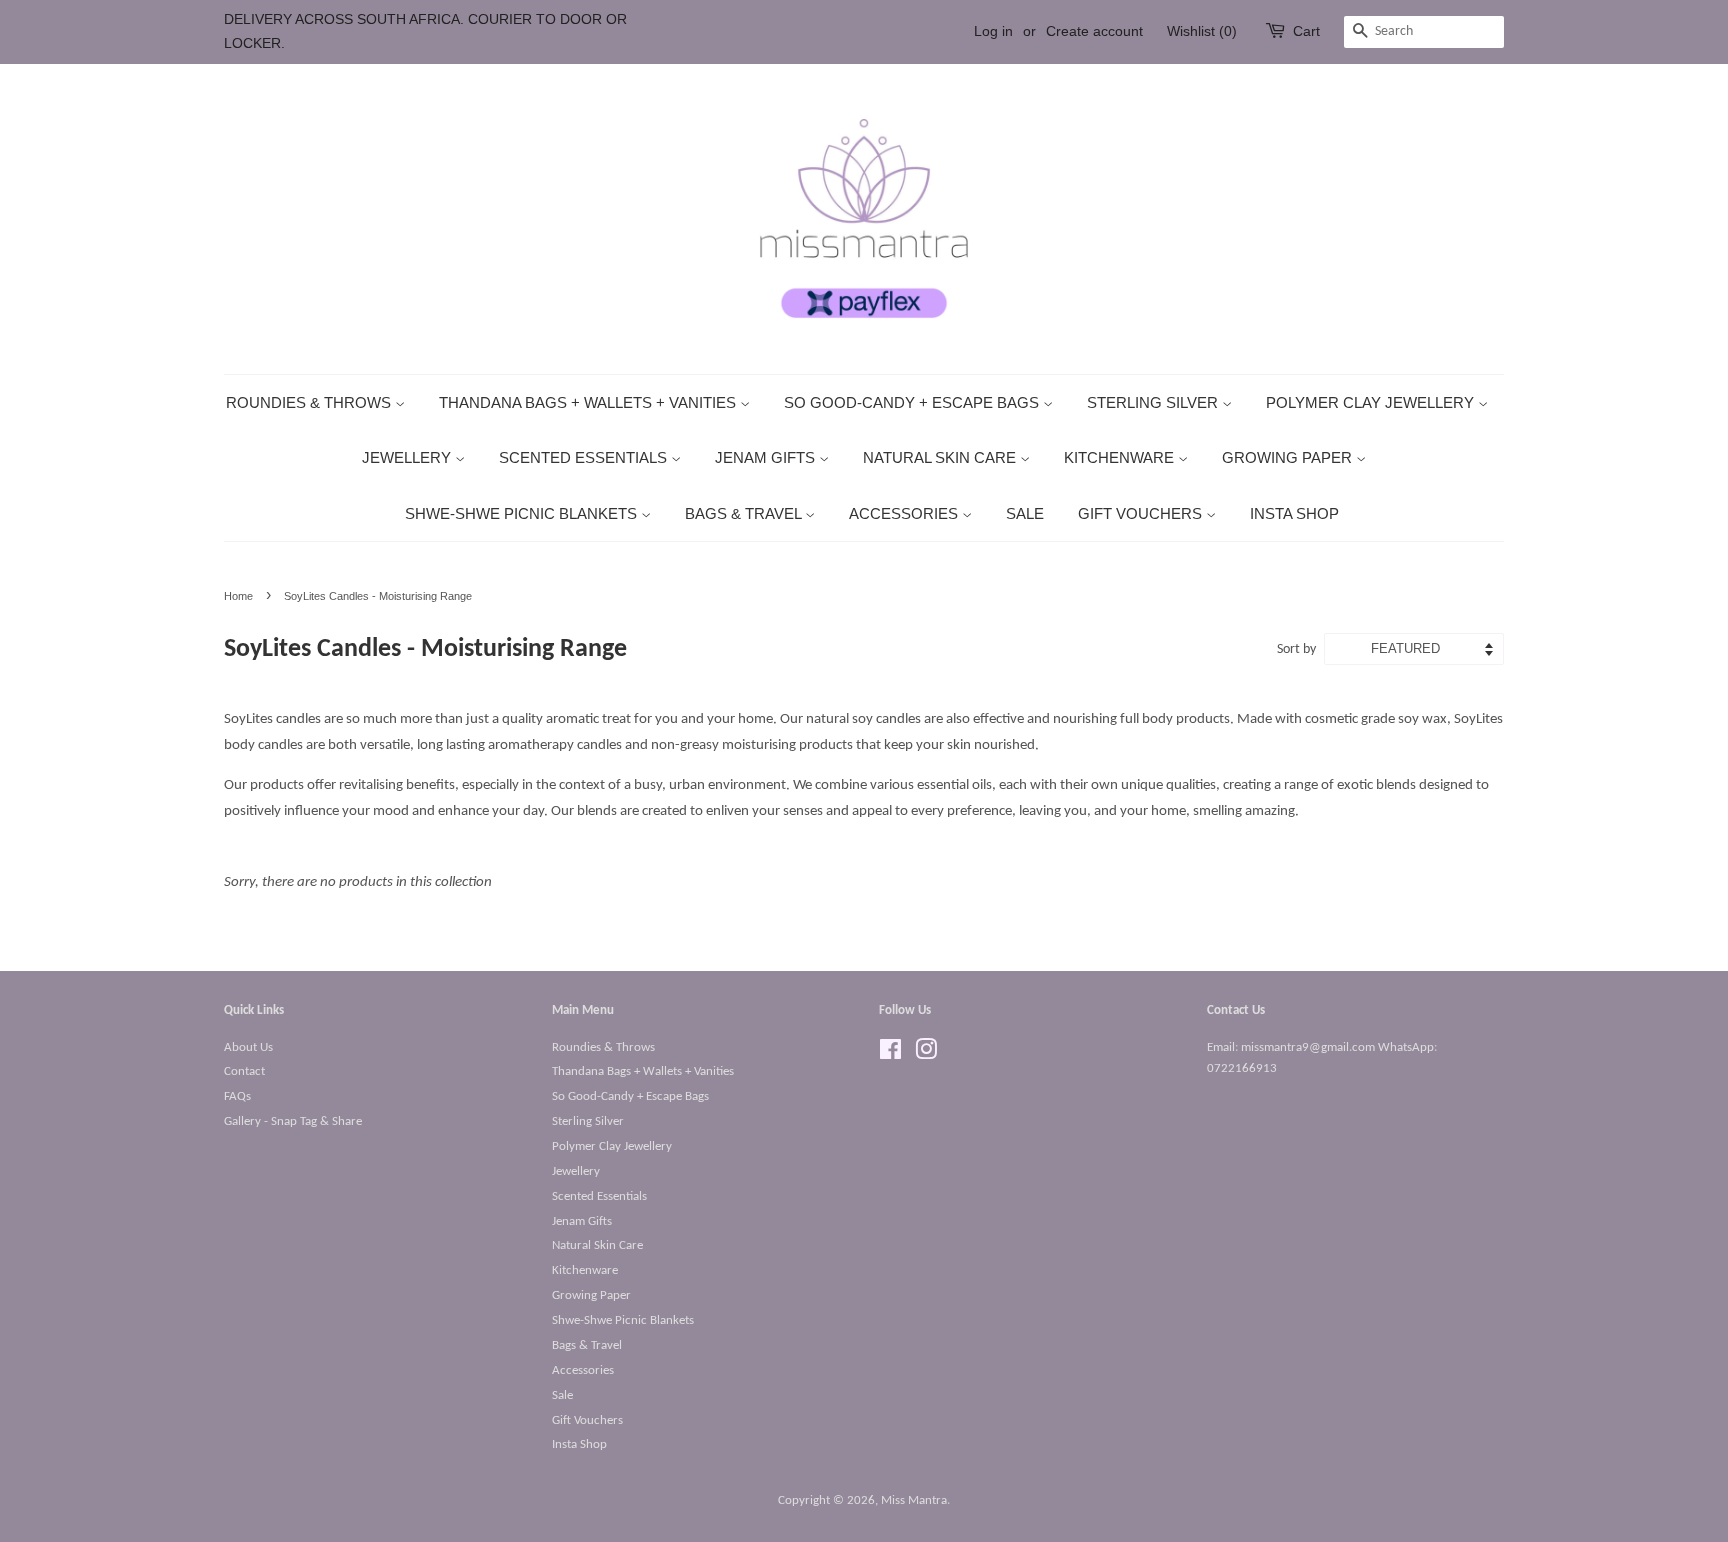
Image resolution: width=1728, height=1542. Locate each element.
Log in (993, 31)
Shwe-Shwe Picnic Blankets (523, 513)
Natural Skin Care (941, 457)
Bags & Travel (745, 513)
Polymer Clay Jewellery (1372, 402)
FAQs (237, 1096)
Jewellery (408, 457)
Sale (1025, 513)
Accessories (905, 513)
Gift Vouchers (1142, 513)
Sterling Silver (1154, 402)
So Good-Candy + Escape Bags (913, 402)
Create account (1094, 31)
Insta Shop (1294, 513)
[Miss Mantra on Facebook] (890, 1054)
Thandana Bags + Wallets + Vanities (589, 402)
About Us (248, 1047)
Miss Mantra (914, 1500)
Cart (1306, 31)
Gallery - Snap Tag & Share (293, 1121)
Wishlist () (1202, 31)
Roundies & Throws (310, 402)
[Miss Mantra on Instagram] (926, 1054)
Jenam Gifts (767, 457)
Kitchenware (1121, 457)
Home (238, 596)
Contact (244, 1071)
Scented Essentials (585, 457)
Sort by (1296, 649)
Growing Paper (1289, 457)
